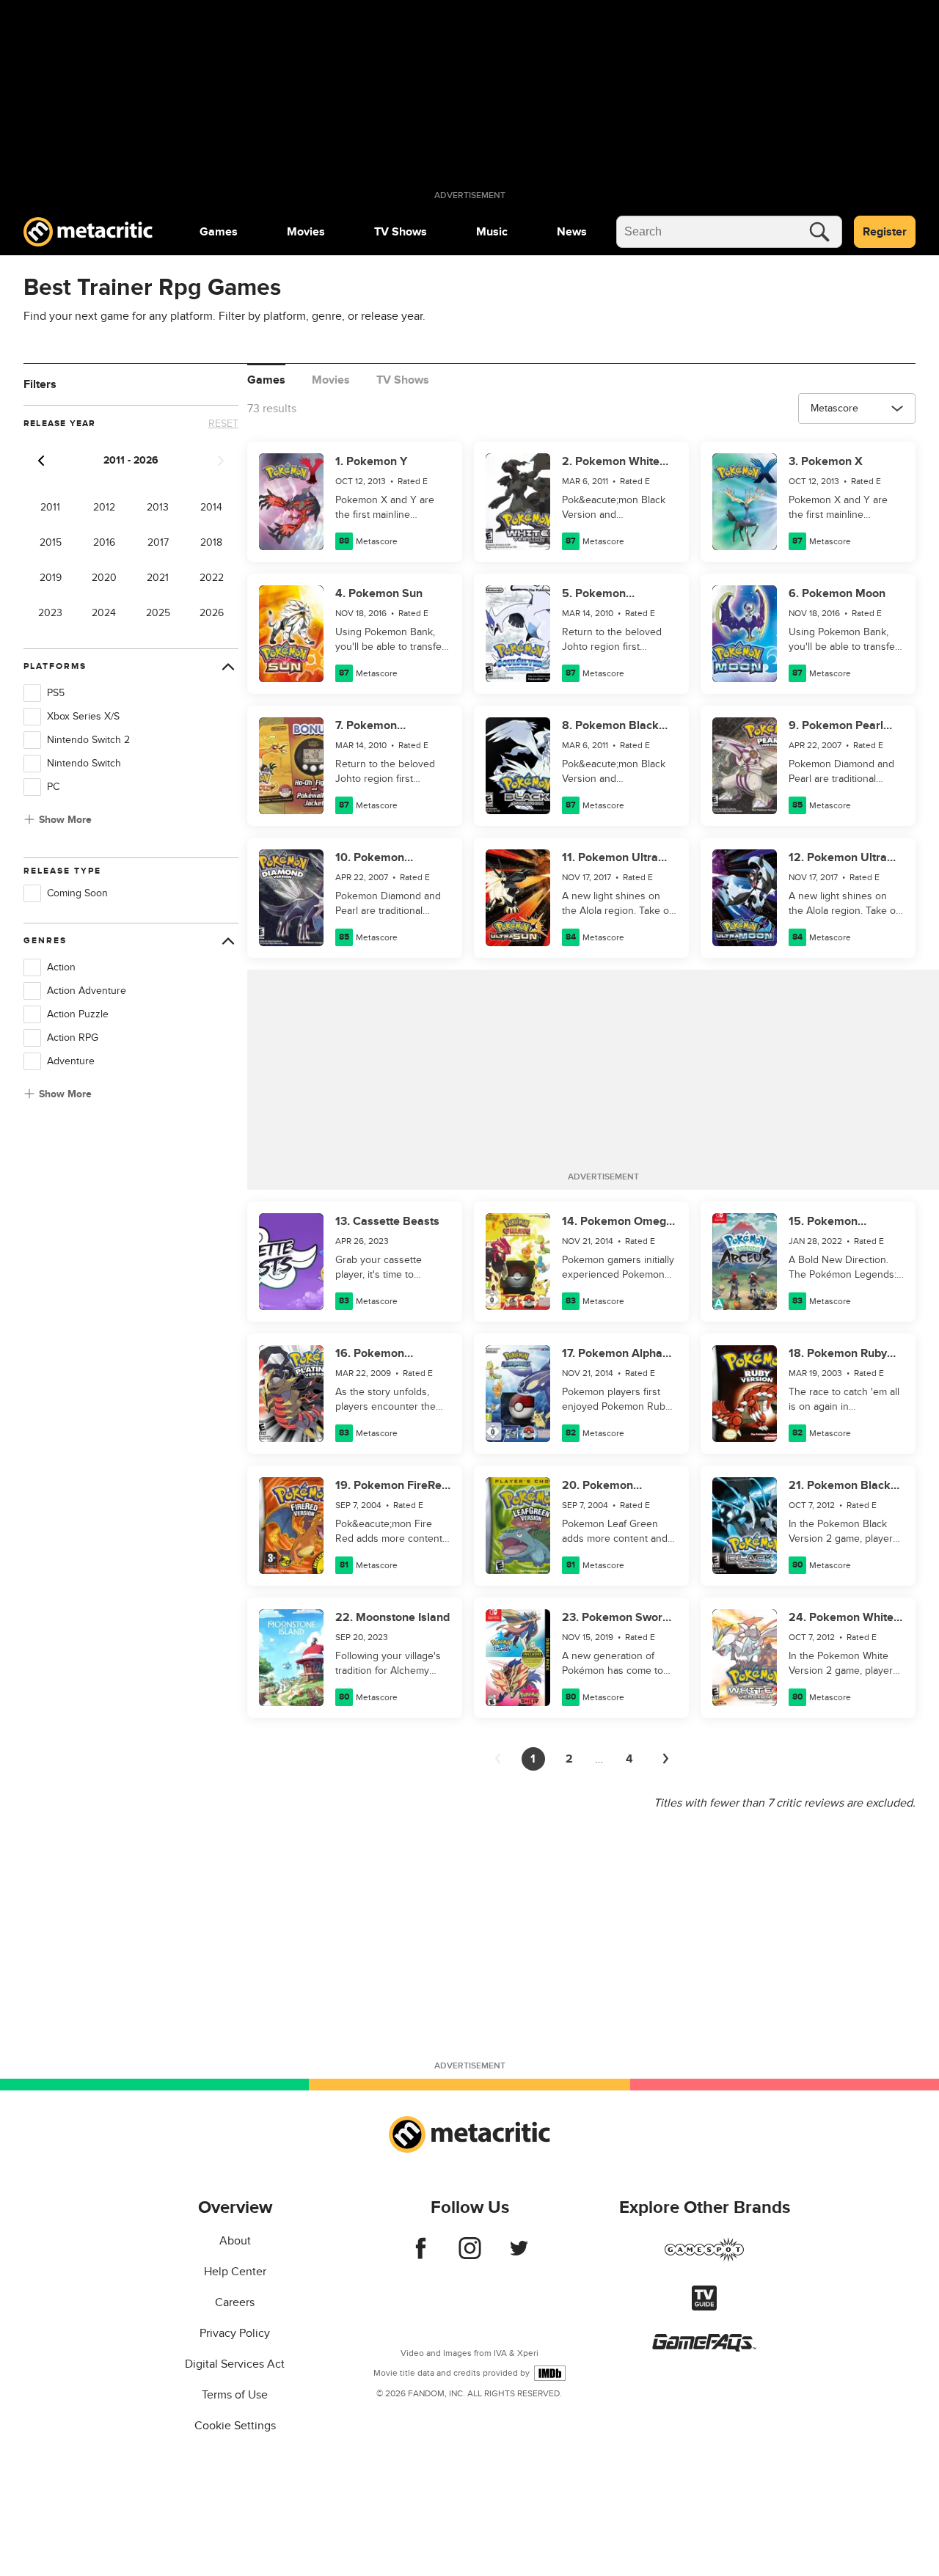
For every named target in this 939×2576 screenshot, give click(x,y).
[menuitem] (219, 232)
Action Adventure (87, 991)
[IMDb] (550, 2373)
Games (219, 232)
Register (885, 232)
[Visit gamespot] (704, 2258)
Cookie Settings (235, 2426)
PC (53, 787)
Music (492, 232)
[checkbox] (32, 693)
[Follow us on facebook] (421, 2255)
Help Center (235, 2272)
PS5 (56, 693)
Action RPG (73, 1038)
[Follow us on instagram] (470, 2255)
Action (61, 967)
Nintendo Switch (84, 763)
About (235, 2241)
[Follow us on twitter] (519, 2255)
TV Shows (401, 232)
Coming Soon (77, 893)
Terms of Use (235, 2395)
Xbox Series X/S (83, 716)
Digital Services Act (235, 2364)
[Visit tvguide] (704, 2307)
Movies (306, 232)
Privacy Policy (235, 2333)
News (572, 232)
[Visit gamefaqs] (704, 2348)
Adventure (71, 1061)
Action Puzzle (78, 1014)
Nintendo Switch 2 (88, 740)
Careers (235, 2302)
